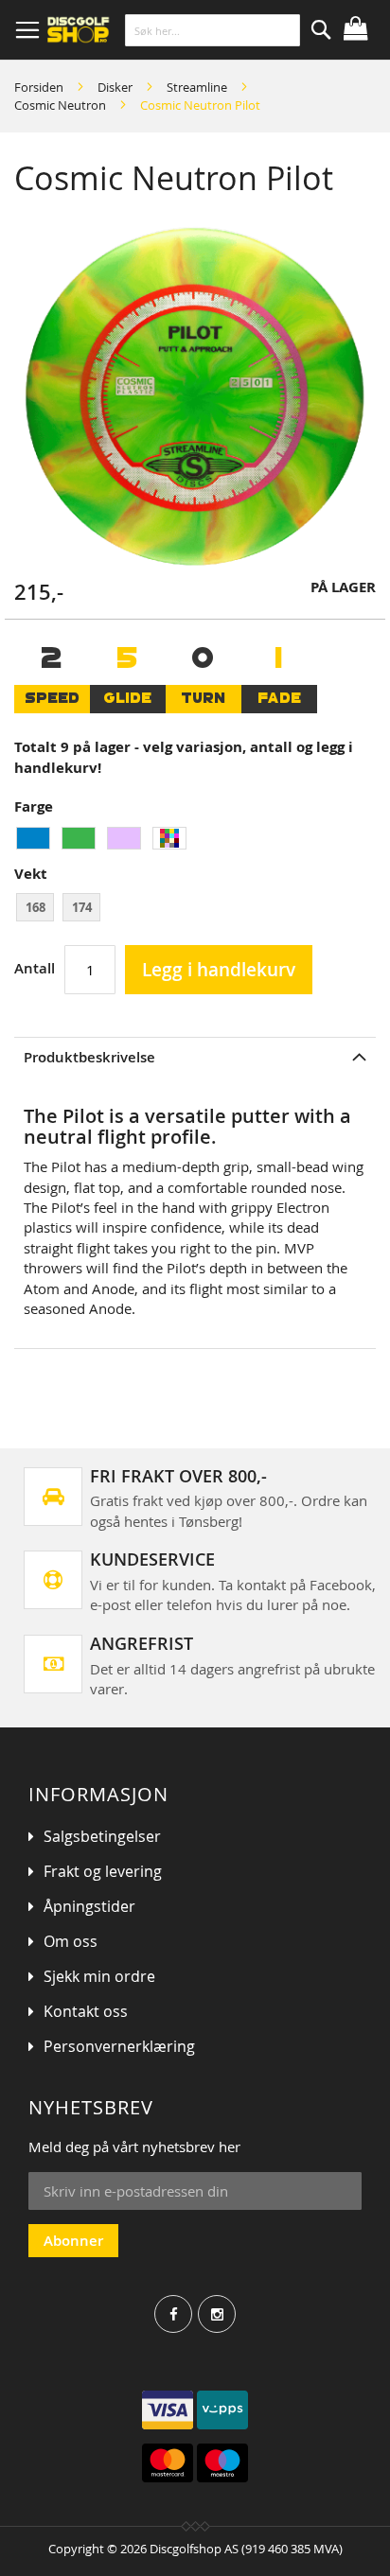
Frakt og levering (103, 1871)
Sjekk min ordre (99, 1976)
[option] (33, 838)
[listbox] (195, 841)
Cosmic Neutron (60, 105)
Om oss (71, 1941)
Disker (115, 87)
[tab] (195, 1057)
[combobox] (213, 30)
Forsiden (39, 87)
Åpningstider (89, 1906)
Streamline (197, 87)
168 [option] (35, 907)
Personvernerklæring (119, 2046)
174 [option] (82, 907)
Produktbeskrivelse (89, 1057)
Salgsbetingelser (102, 1836)
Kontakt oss (86, 2011)
